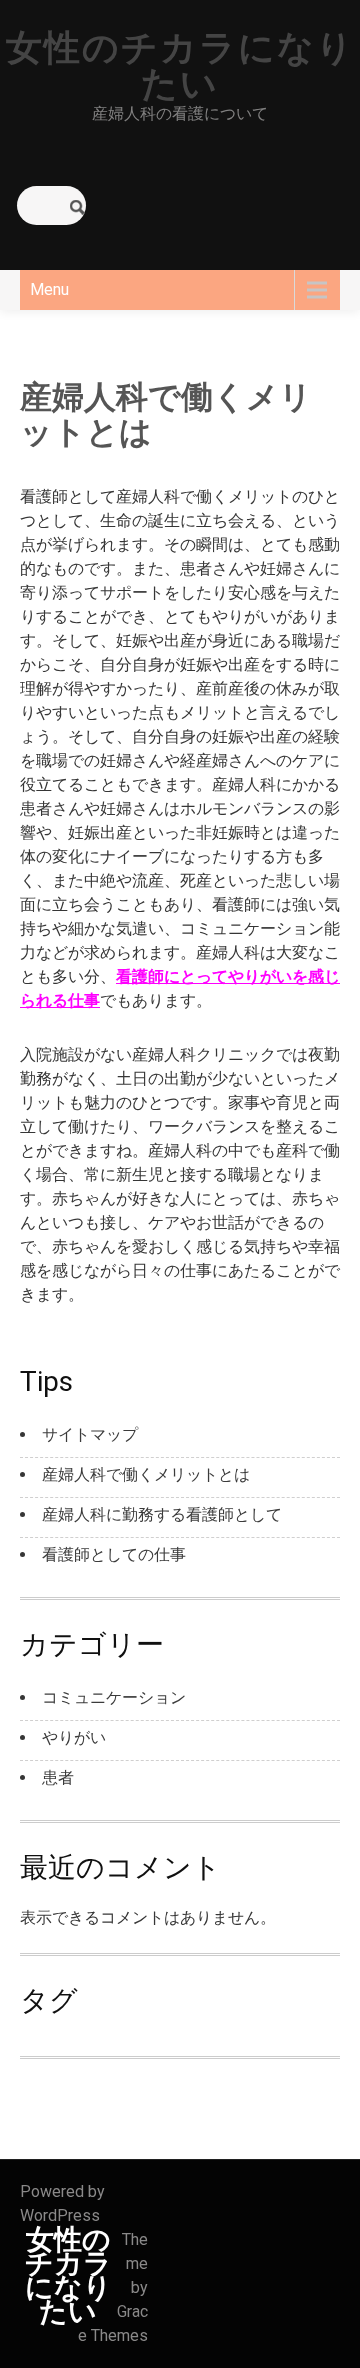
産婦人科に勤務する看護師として (162, 1514)
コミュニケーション (114, 1697)
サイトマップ (90, 1434)
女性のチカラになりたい (180, 66)
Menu (49, 289)
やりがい (74, 1737)
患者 (58, 1777)
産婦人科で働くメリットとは (146, 1474)
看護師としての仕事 (114, 1554)
